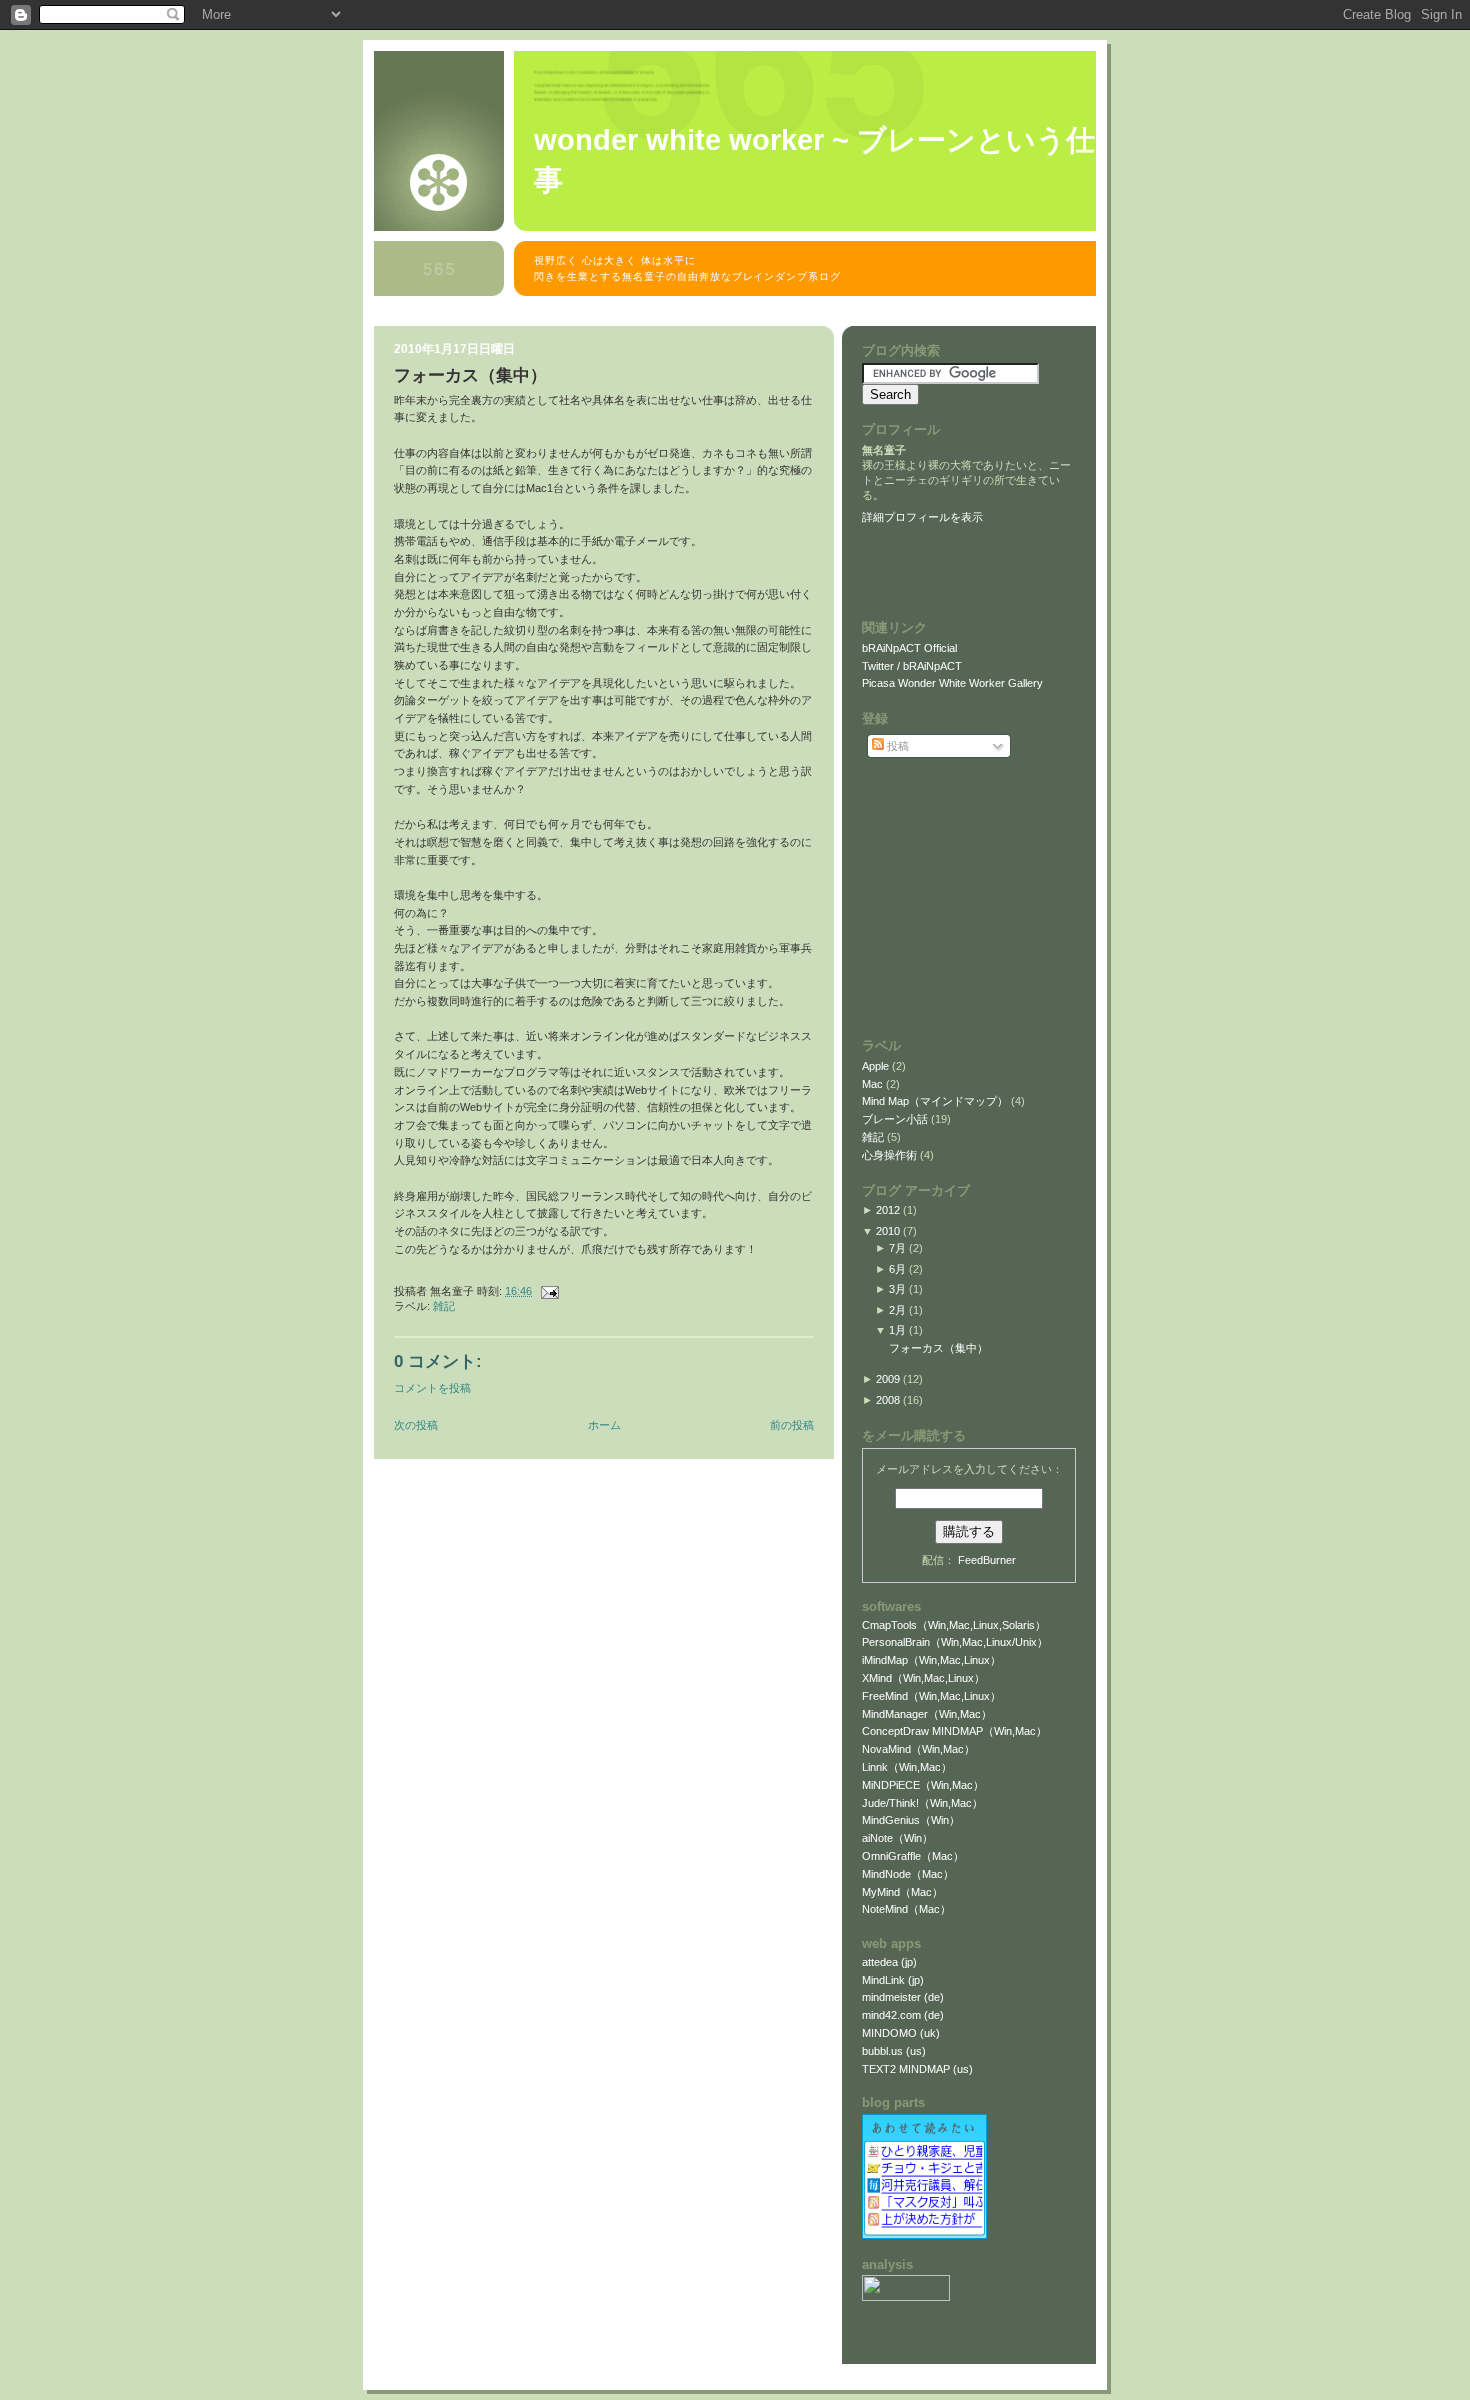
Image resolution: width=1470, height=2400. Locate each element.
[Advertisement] (738, 315)
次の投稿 (416, 1425)
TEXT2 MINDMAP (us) (917, 2069)
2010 (888, 1231)
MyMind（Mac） (902, 1892)
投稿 (896, 746)
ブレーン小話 (896, 1119)
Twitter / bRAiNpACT (912, 666)
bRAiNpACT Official (909, 648)
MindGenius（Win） (911, 1820)
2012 (888, 1210)
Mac (874, 1084)
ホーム (604, 1425)
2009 (888, 1379)
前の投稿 (792, 1425)
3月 (897, 1289)
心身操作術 (891, 1155)
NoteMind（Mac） (906, 1909)
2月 (897, 1310)
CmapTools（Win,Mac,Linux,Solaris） (954, 1625)
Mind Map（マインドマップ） (936, 1101)
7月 (897, 1248)
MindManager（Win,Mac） (927, 1714)
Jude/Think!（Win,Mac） (922, 1803)
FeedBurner (987, 1560)
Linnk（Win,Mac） (907, 1767)
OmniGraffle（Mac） (913, 1856)
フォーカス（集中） (470, 375)
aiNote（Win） (897, 1838)
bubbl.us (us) (894, 2051)
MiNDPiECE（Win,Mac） (923, 1785)
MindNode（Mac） (908, 1874)
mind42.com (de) (903, 2015)
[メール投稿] (547, 1291)
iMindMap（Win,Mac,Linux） (931, 1660)
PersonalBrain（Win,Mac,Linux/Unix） (955, 1642)
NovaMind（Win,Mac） (918, 1749)
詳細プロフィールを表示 (922, 517)
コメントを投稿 (432, 1388)
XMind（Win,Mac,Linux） (923, 1678)
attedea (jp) (889, 1962)
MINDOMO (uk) (901, 2033)
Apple (877, 1066)
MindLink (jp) (893, 1980)
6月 (897, 1269)
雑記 (444, 1306)
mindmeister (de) (903, 1997)
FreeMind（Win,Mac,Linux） (931, 1696)
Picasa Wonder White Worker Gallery (952, 683)
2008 (888, 1400)
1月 (897, 1330)
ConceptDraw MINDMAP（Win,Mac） (954, 1731)
